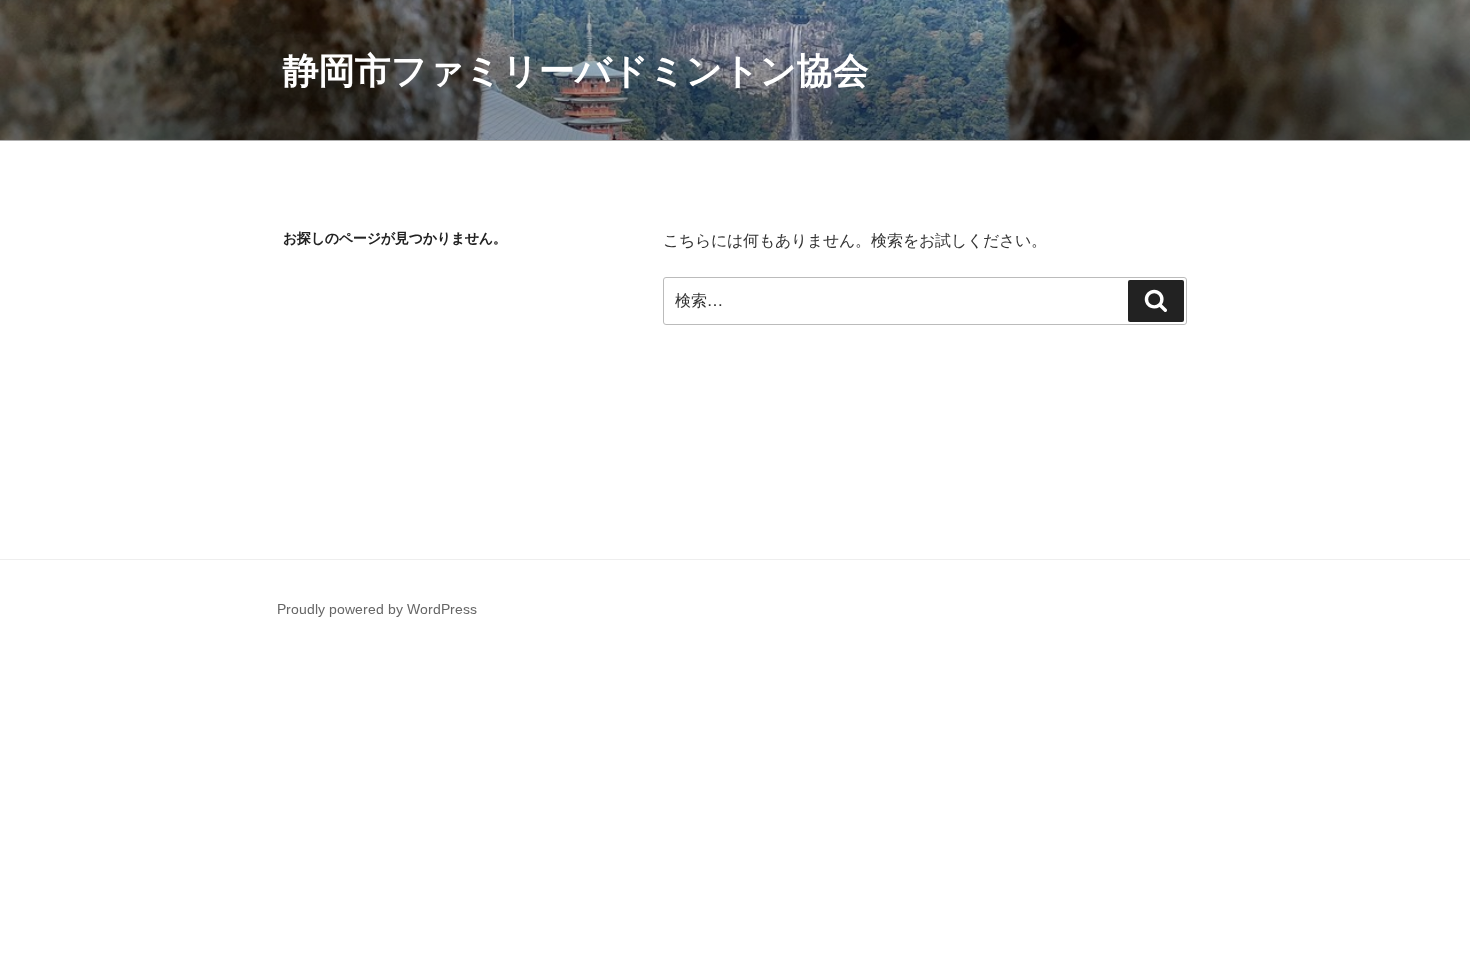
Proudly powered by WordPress (377, 609)
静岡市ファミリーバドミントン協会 (576, 70)
